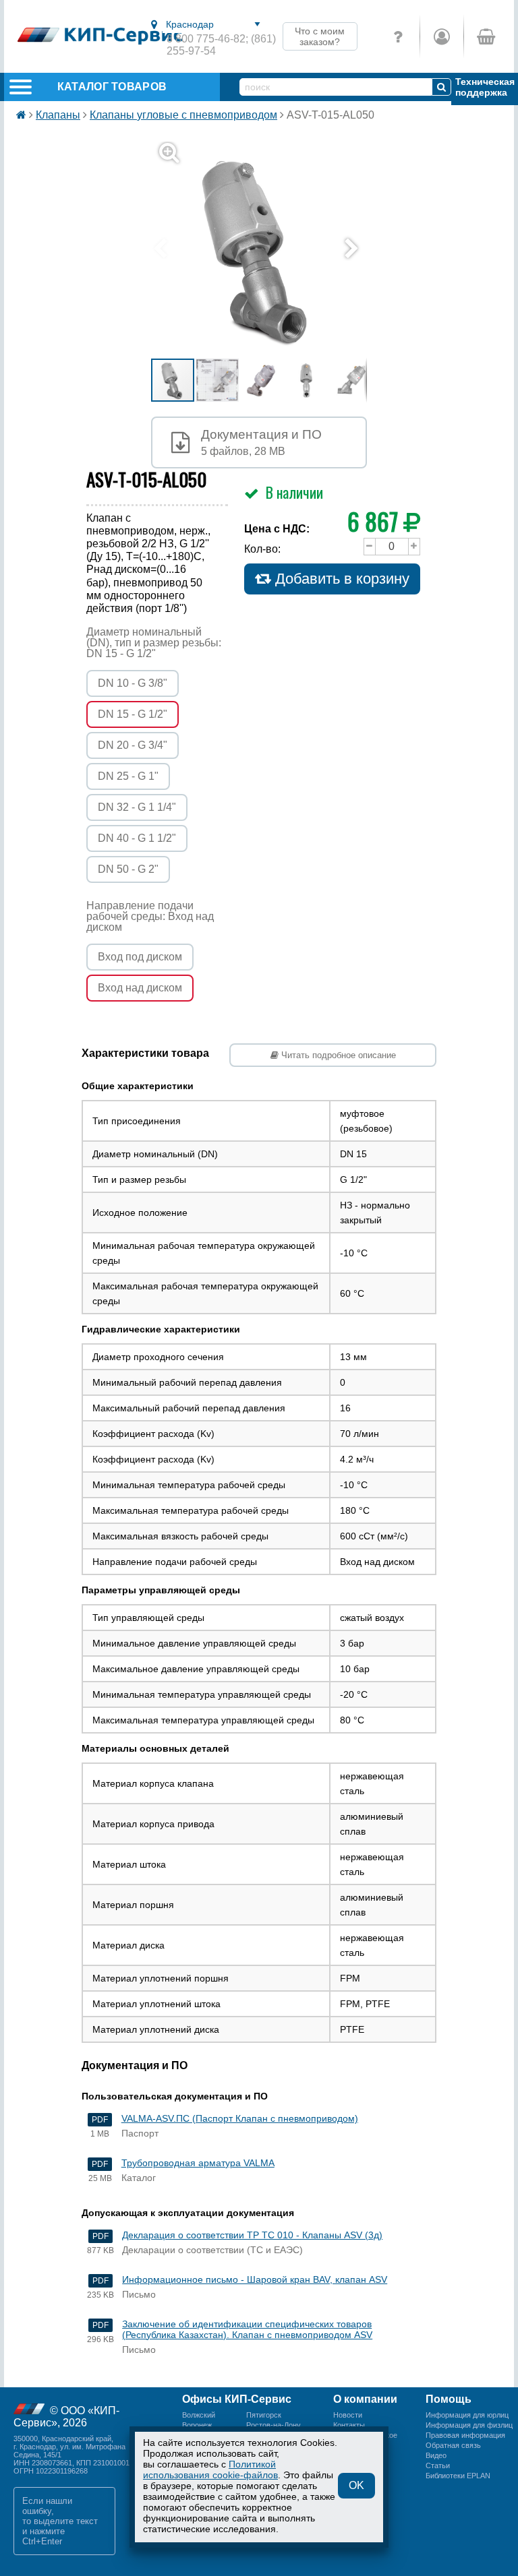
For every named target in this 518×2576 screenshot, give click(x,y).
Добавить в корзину (340, 579)
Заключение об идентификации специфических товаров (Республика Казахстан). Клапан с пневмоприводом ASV (247, 2329)
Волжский (199, 2415)
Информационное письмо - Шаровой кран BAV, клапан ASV (255, 2279)
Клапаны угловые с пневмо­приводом (183, 115)
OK (356, 2485)
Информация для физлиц (469, 2425)
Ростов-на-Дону (274, 2425)
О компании (365, 2399)
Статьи (438, 2465)
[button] (267, 249)
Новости (348, 2415)
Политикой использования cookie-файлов (210, 2470)
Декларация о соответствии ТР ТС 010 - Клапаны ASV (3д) (252, 2235)
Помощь (449, 2399)
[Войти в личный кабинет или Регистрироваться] (441, 36)
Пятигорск (264, 2415)
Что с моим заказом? (320, 36)
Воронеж (197, 2425)
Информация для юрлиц (467, 2415)
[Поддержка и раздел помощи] (398, 36)
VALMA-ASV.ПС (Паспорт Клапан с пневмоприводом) (240, 2118)
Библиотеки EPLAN (458, 2476)
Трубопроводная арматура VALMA (198, 2163)
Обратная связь (453, 2445)
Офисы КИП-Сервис (237, 2399)
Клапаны (58, 115)
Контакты (349, 2425)
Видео (436, 2455)
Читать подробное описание (337, 1055)
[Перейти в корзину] (485, 36)
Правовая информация (465, 2435)
